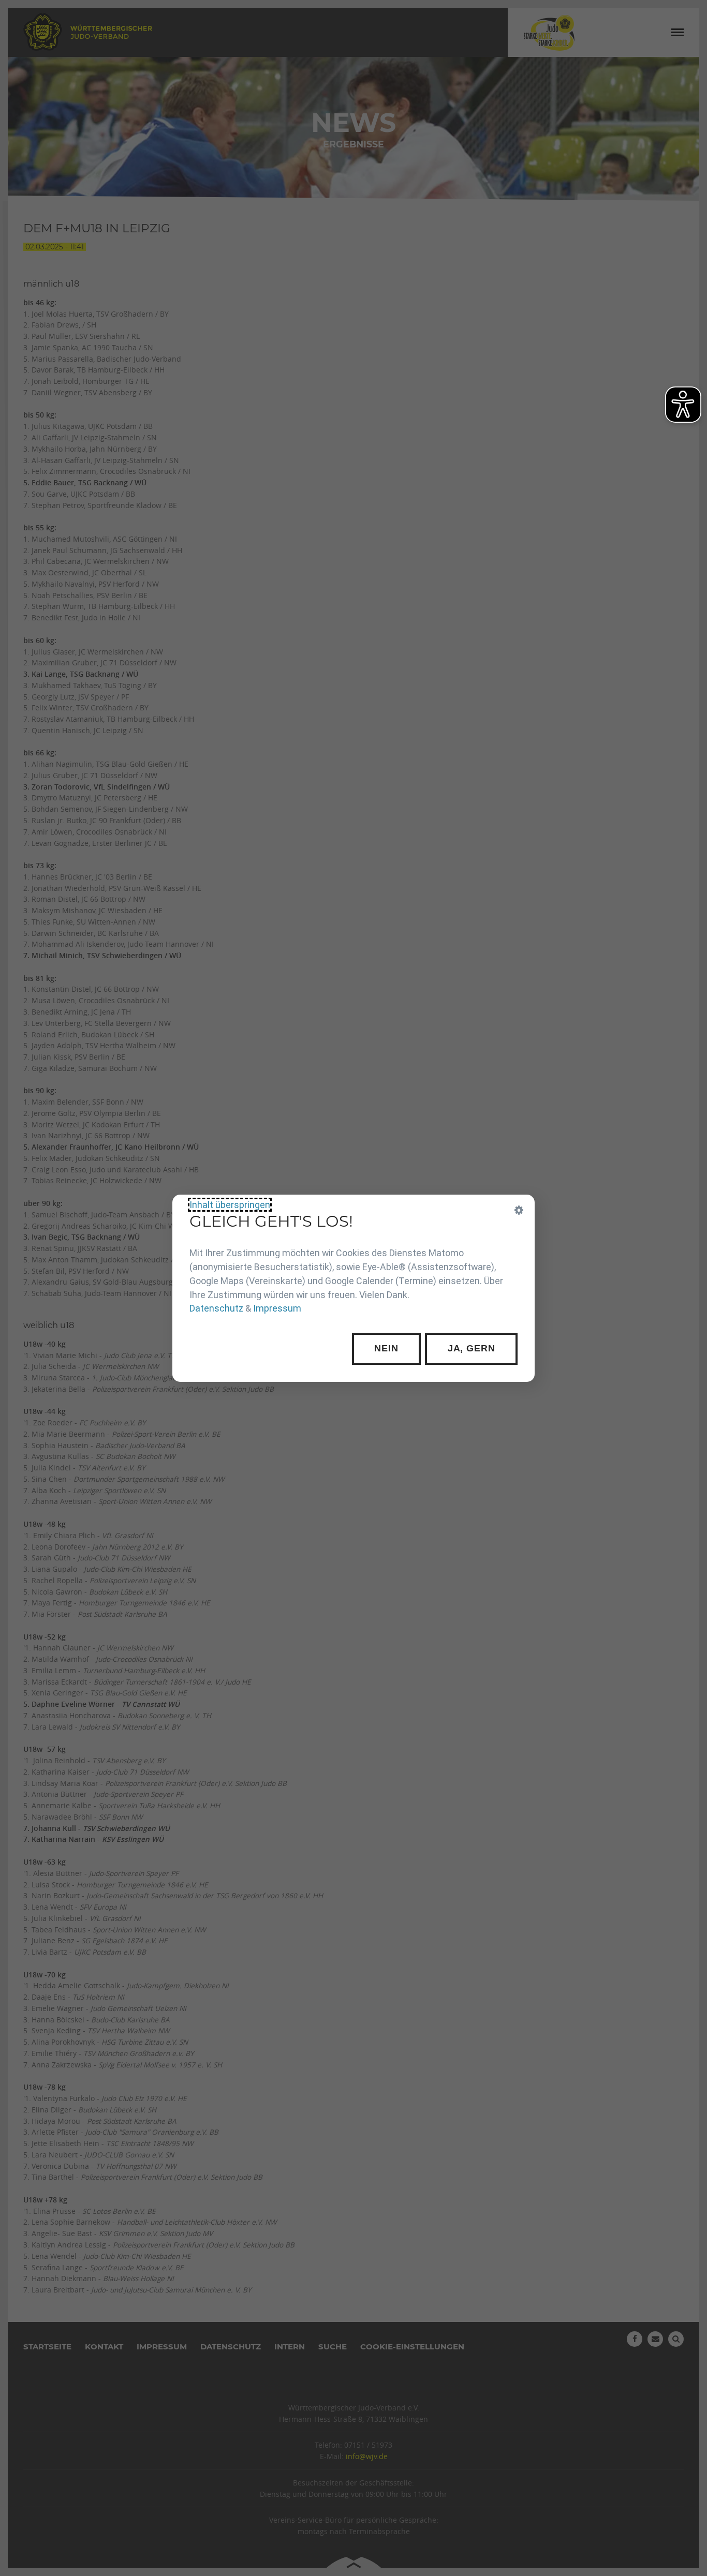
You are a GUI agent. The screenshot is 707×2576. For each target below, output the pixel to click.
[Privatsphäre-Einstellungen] (519, 1210)
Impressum (277, 1308)
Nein (386, 1348)
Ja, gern (472, 1348)
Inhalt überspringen (230, 1205)
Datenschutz (216, 1308)
